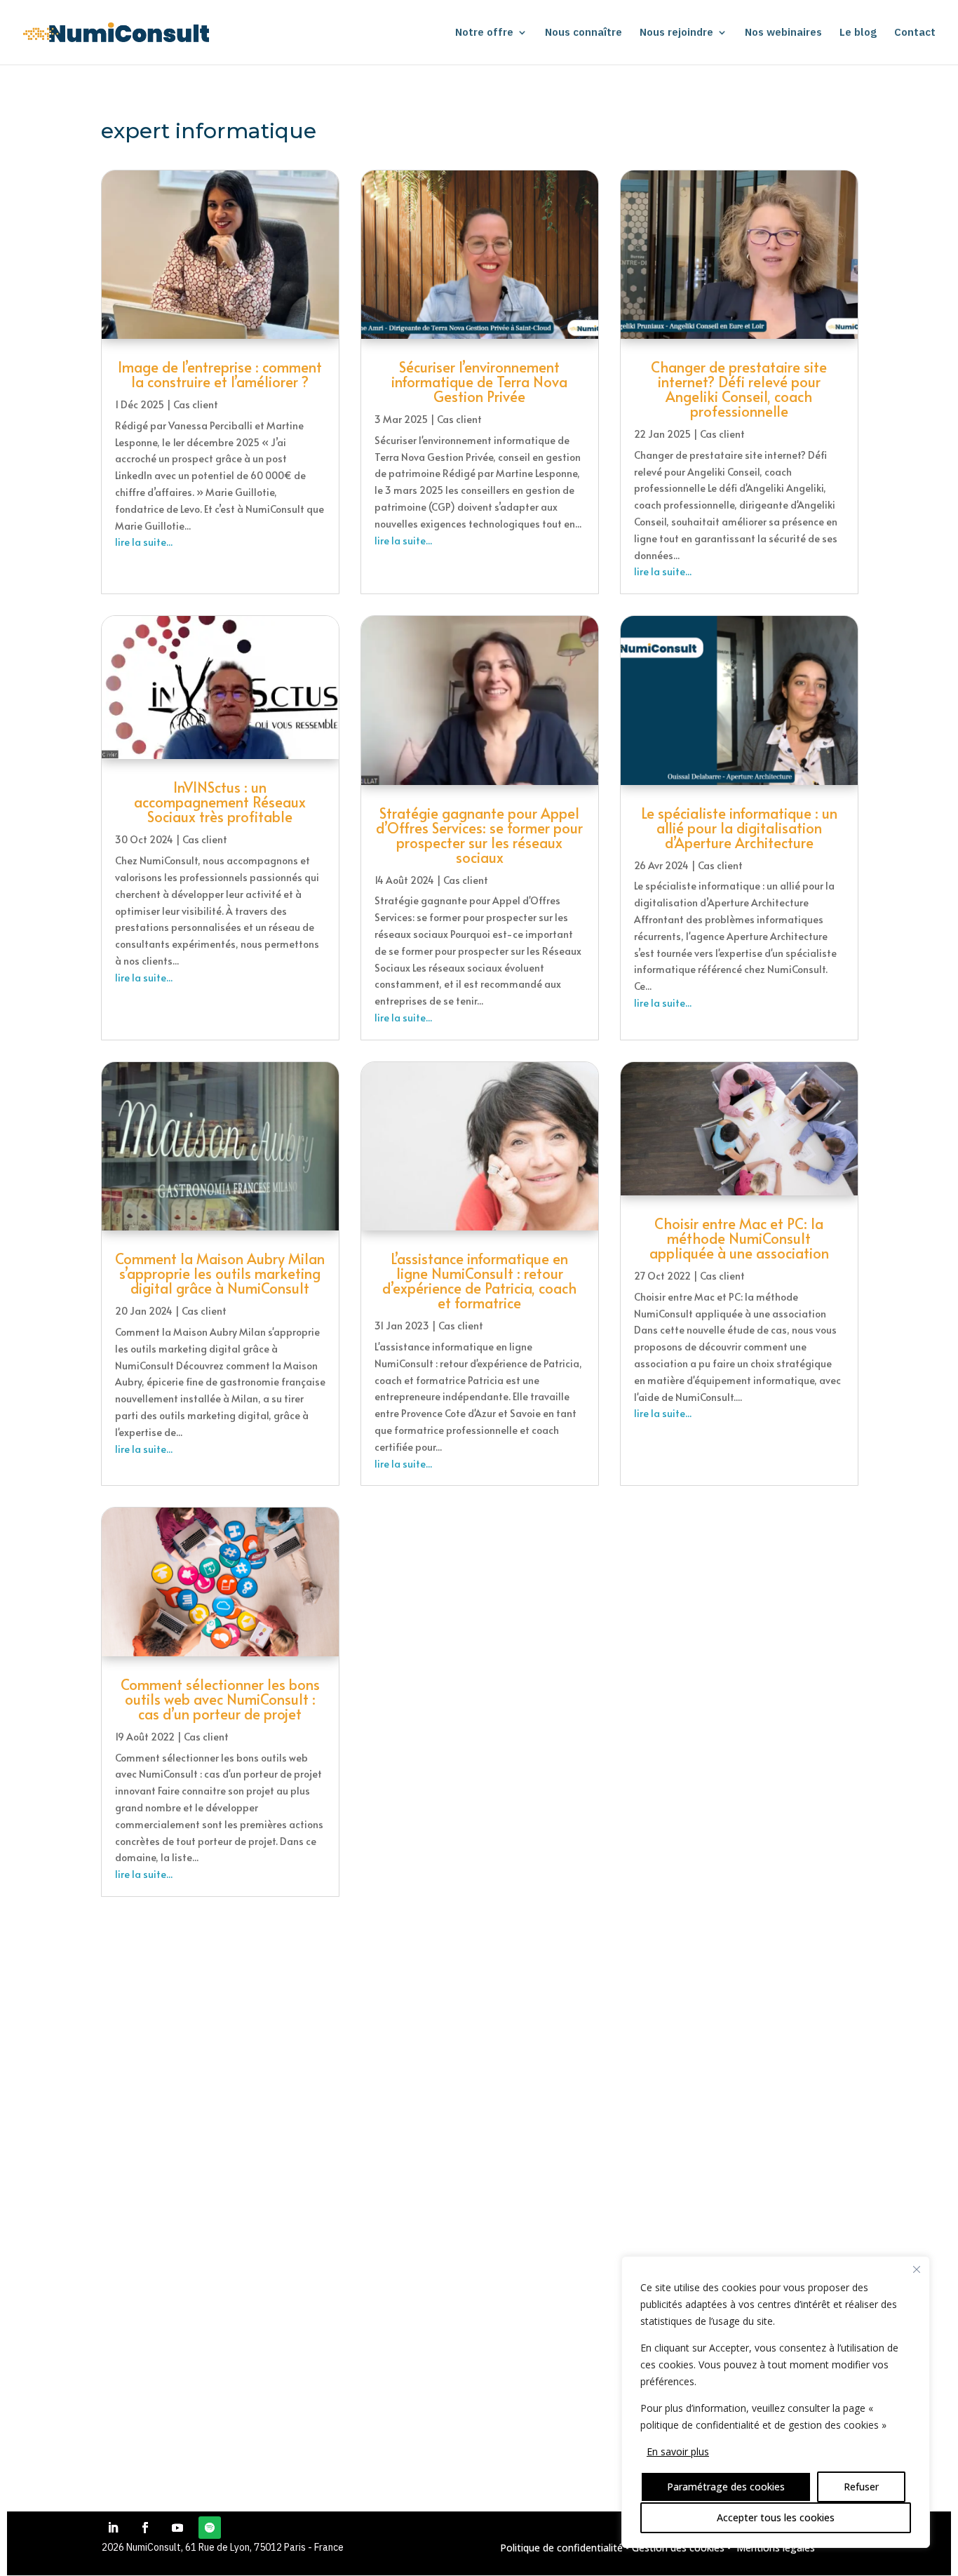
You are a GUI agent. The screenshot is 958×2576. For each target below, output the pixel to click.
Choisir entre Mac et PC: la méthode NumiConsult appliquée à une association (739, 1238)
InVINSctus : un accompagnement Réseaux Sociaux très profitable (220, 802)
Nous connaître (583, 33)
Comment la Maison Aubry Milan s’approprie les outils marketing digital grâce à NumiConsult (220, 1273)
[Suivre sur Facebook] (145, 2528)
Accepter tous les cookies (776, 2517)
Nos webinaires (783, 33)
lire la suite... (144, 542)
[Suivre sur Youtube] (177, 2528)
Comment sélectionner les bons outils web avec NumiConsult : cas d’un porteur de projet (220, 1699)
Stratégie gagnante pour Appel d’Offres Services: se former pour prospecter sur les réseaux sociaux (479, 835)
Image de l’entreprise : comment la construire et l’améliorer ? (220, 374)
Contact (915, 33)
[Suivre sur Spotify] (210, 2528)
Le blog (858, 33)
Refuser (861, 2487)
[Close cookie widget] (917, 2269)
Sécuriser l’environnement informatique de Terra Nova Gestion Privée (479, 382)
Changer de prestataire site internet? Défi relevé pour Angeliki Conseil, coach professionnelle (739, 389)
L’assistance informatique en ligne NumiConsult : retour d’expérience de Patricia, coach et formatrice (479, 1281)
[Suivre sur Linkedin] (113, 2528)
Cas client (196, 404)
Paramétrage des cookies (726, 2487)
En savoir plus (678, 2451)
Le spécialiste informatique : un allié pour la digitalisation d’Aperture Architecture (739, 828)
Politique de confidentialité (561, 2548)
